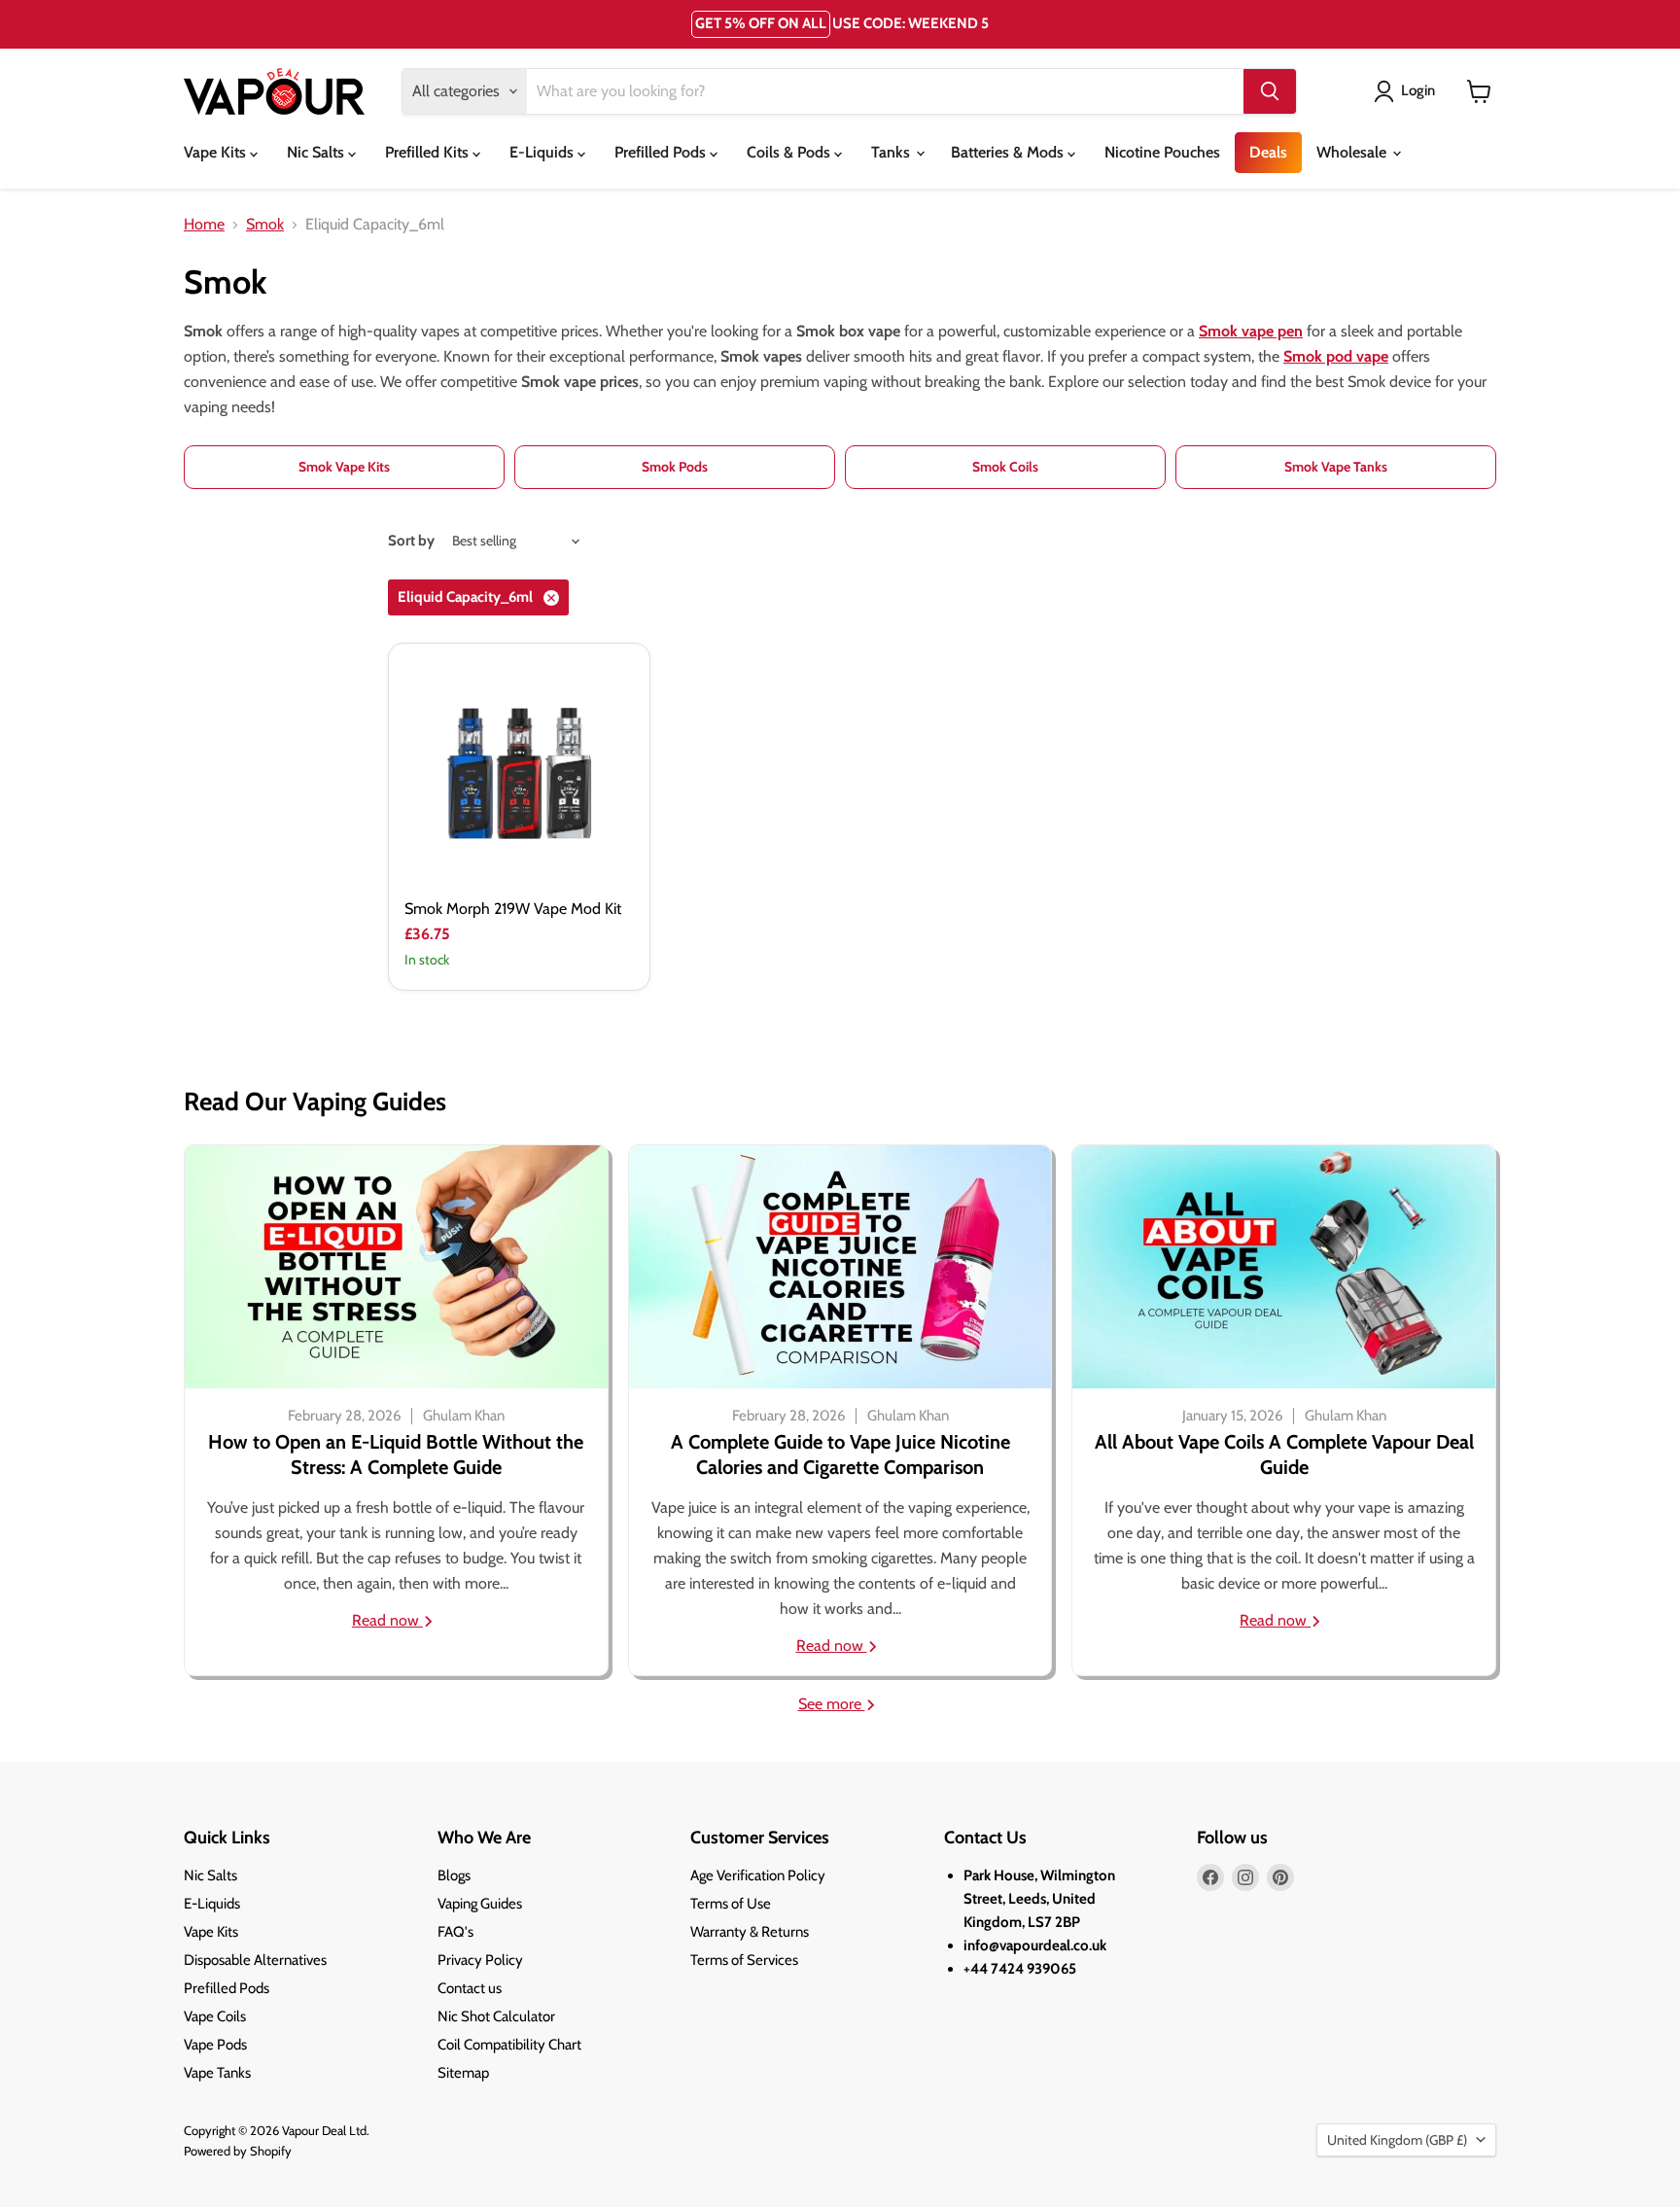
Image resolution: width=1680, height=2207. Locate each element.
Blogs (454, 1875)
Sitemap (463, 2073)
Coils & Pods (790, 152)
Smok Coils (1005, 467)
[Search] (1270, 91)
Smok (265, 225)
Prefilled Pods (662, 152)
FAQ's (455, 1932)
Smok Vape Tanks (1336, 467)
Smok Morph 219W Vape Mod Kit (513, 909)
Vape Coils (215, 2016)
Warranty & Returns (750, 1932)
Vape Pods (215, 2045)
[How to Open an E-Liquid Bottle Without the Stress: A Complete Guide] (396, 1267)
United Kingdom (1397, 2140)
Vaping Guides (480, 1904)
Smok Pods (675, 467)
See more (832, 1704)
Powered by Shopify (238, 2151)
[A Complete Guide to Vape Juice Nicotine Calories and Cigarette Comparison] (840, 1267)
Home (204, 225)
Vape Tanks (217, 2073)
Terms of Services (744, 1960)
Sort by (411, 541)
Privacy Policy (480, 1960)
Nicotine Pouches (1162, 152)
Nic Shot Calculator (496, 2016)
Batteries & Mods (1009, 152)
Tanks (892, 152)
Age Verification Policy (758, 1875)
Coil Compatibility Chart (509, 2045)
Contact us (470, 1988)
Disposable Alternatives (255, 1960)
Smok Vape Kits (344, 467)
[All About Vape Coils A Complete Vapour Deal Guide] (1284, 1267)
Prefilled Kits (429, 152)
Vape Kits (217, 152)
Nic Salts (317, 152)
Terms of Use (731, 1904)
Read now (387, 1620)
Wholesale (1353, 152)
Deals (1268, 152)
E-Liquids (543, 152)
